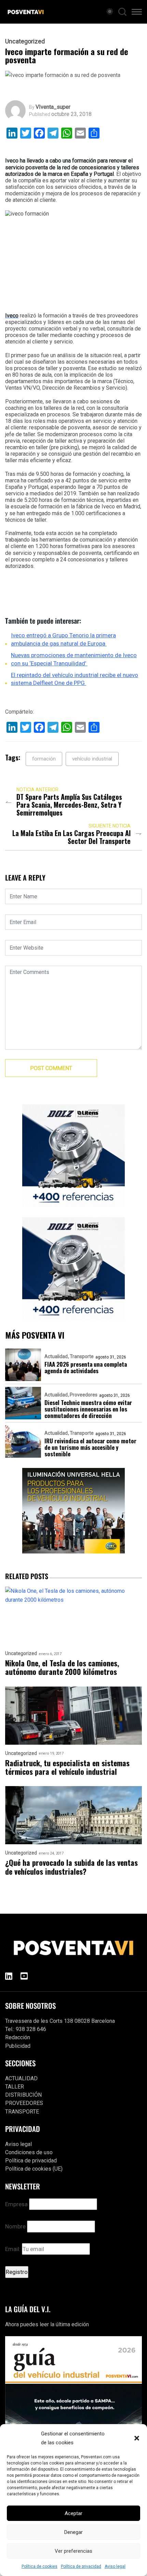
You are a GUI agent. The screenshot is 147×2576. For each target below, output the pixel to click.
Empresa (16, 2204)
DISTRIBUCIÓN (23, 2095)
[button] (137, 2438)
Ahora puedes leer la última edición (47, 2324)
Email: (14, 2249)
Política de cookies (39, 2566)
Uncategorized (25, 41)
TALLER (15, 2087)
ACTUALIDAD (21, 2078)
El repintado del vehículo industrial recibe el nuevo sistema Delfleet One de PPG (75, 679)
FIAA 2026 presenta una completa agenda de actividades (86, 1367)
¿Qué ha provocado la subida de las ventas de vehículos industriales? (71, 1867)
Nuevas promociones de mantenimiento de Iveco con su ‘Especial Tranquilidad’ (74, 659)
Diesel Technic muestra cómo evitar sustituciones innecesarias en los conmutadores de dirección (88, 1409)
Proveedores (84, 1395)
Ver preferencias (73, 2551)
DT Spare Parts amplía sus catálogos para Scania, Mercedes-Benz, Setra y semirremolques (69, 805)
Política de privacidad (81, 2566)
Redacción (18, 2037)
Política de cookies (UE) (34, 2169)
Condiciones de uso (29, 2152)
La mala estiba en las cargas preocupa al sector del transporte (71, 837)
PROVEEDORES (24, 2103)
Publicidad (18, 2046)
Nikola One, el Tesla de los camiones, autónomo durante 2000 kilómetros (62, 1668)
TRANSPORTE (22, 2112)
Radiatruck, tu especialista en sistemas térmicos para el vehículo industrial (67, 1767)
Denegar (73, 2532)
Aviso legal (115, 2566)
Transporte (82, 1356)
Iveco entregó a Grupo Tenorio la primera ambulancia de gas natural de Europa (63, 639)
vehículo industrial (92, 759)
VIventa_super (53, 107)
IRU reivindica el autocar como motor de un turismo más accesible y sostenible (90, 1447)
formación (44, 759)
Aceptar (73, 2513)
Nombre (15, 2226)
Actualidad (56, 1356)
